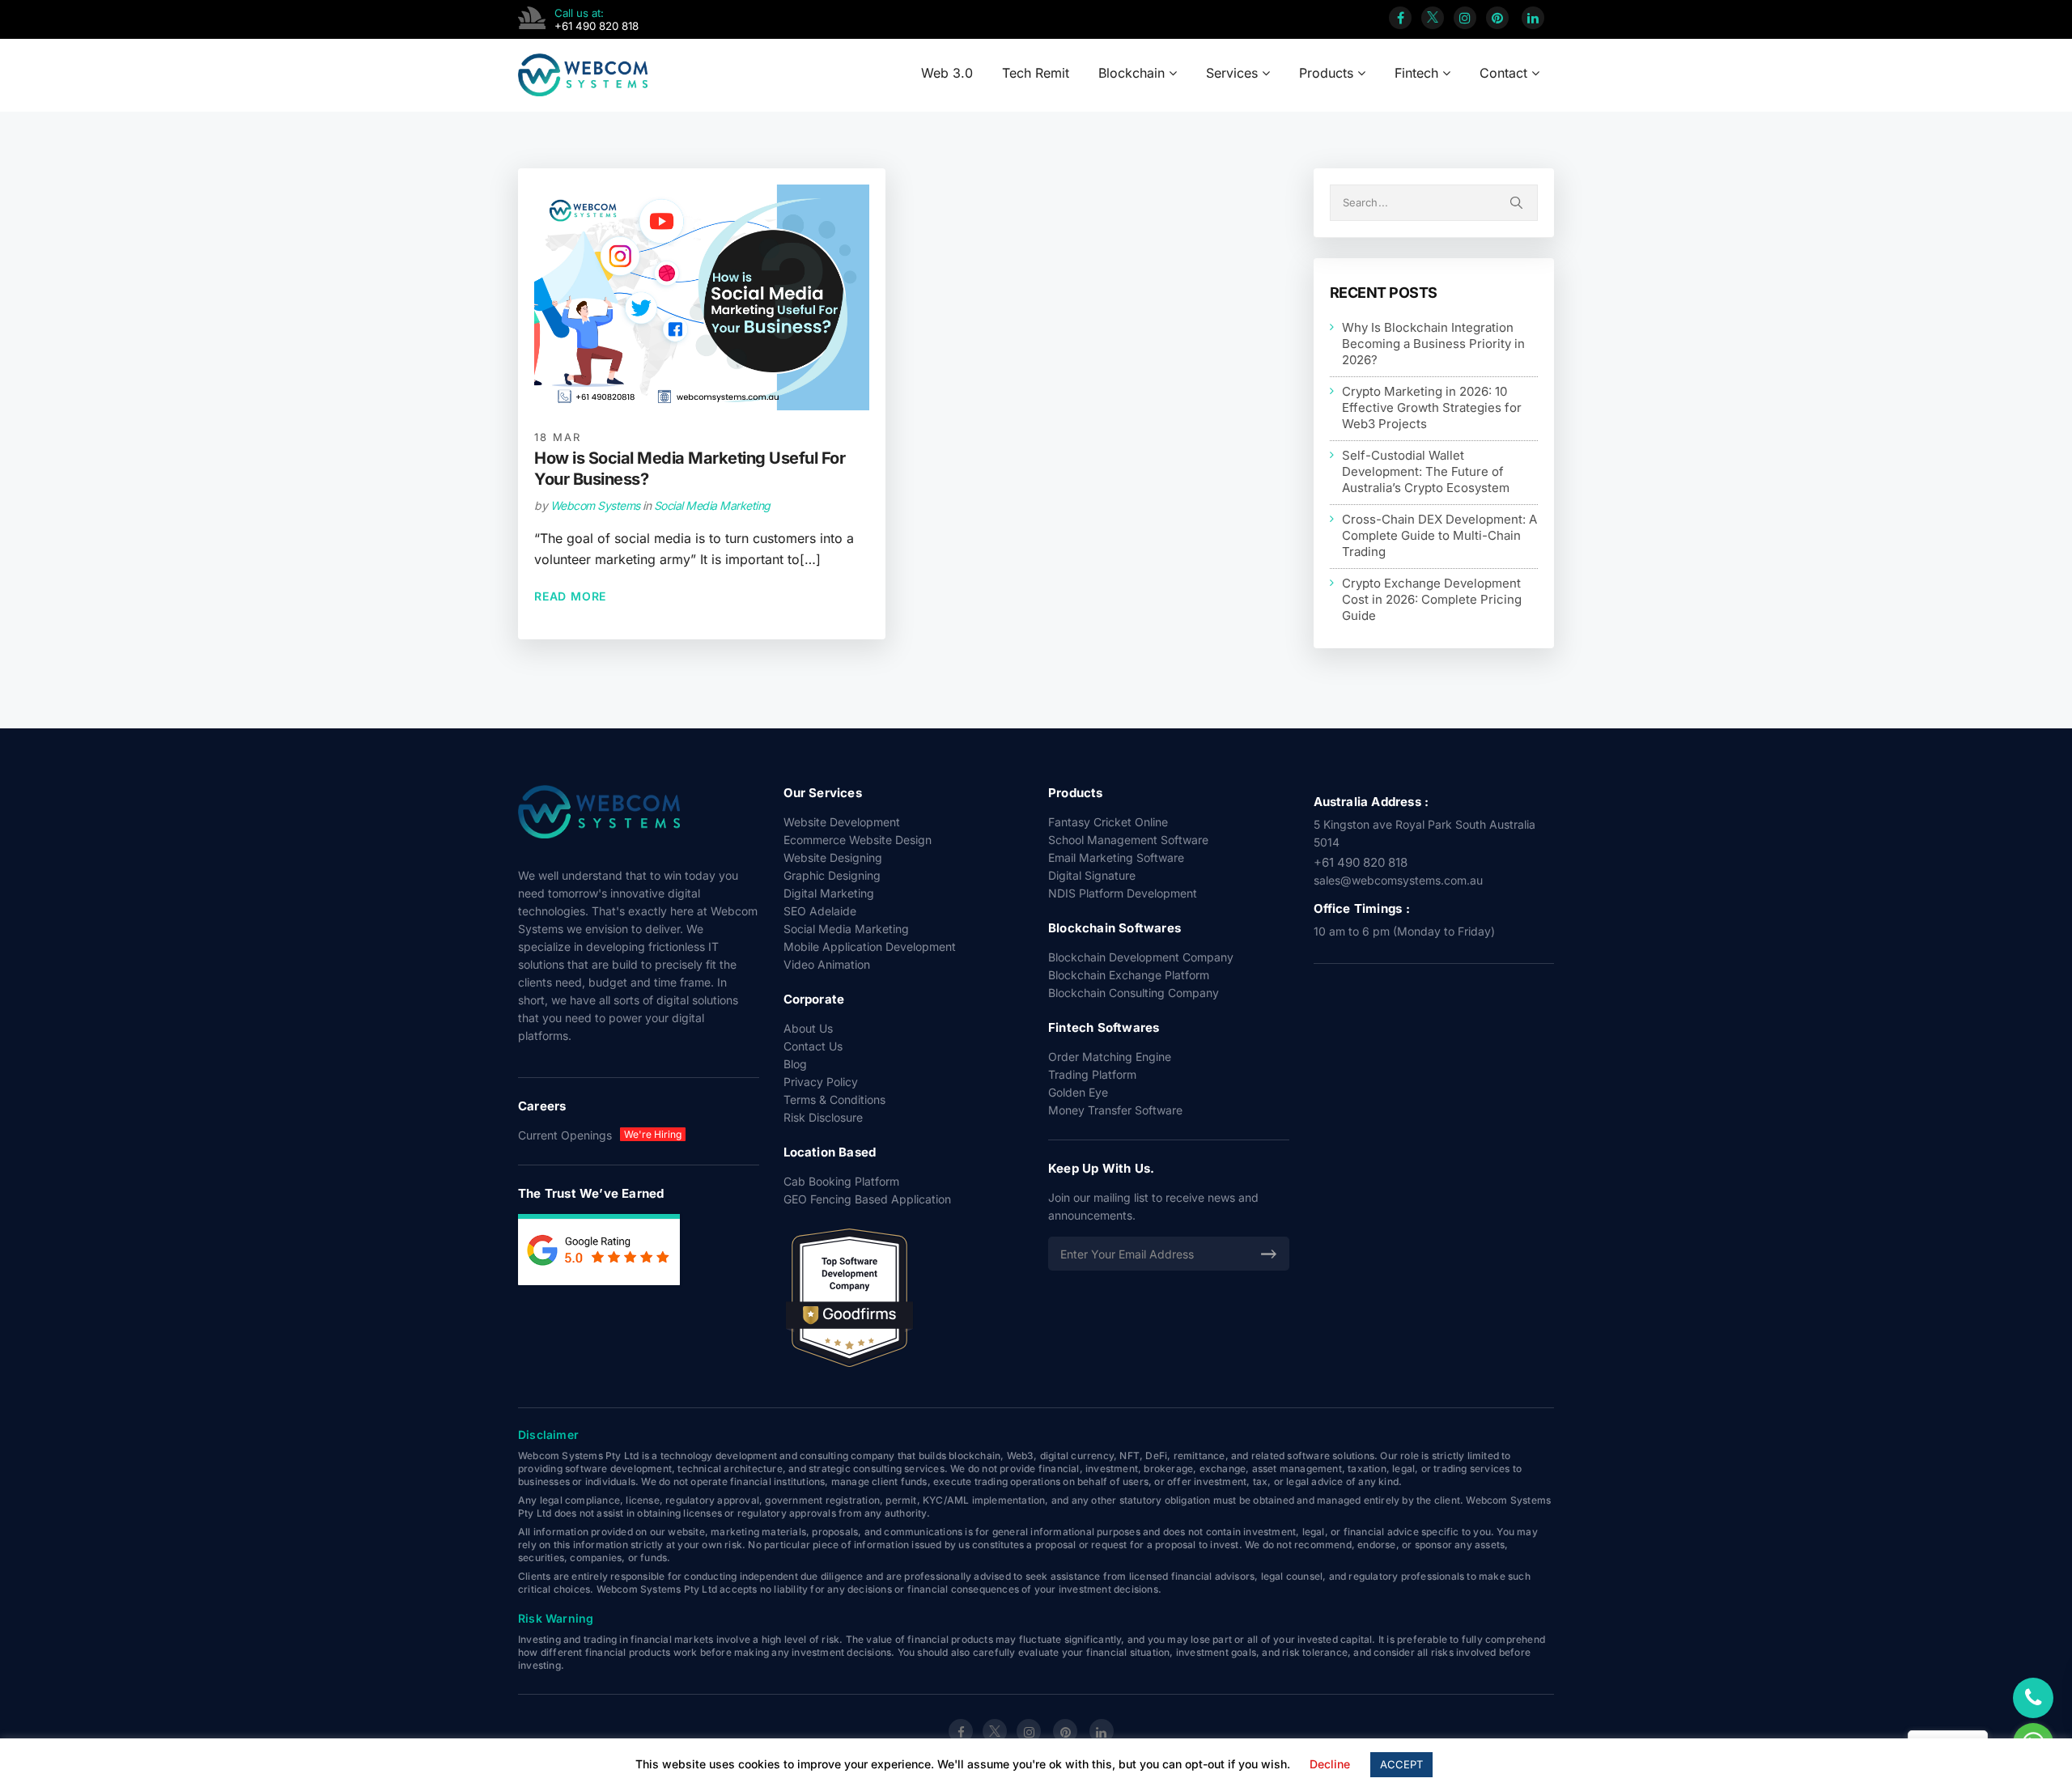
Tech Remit (1036, 73)
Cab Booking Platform (841, 1181)
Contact (1505, 73)
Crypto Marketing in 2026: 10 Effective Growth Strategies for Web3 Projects (1432, 407)
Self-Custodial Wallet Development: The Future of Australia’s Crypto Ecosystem (1426, 471)
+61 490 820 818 (1361, 862)
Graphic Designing (832, 875)
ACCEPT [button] (1401, 1764)
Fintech (1418, 73)
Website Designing (833, 857)
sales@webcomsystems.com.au (1398, 880)
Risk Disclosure (823, 1117)
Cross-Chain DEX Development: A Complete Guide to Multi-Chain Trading (1439, 535)
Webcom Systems (595, 505)
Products (1328, 73)
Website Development (842, 822)
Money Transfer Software (1115, 1110)
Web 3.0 (947, 73)
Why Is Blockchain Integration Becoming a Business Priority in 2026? (1433, 343)
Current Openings (565, 1135)
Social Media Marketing (712, 505)
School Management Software (1128, 840)
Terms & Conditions (834, 1099)
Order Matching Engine (1110, 1057)
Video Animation (827, 964)
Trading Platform (1092, 1074)
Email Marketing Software (1116, 857)
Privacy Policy (821, 1082)
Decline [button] (1330, 1764)
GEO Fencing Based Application (867, 1199)
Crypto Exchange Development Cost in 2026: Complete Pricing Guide (1432, 598)
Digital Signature (1092, 875)
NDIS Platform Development (1123, 893)
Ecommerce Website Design (858, 840)
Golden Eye (1078, 1092)
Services (1234, 73)
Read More (570, 596)
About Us (808, 1028)
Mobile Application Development (870, 946)
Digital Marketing (829, 893)
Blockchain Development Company (1141, 957)
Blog (795, 1064)
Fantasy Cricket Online (1108, 822)
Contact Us (813, 1046)
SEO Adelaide (820, 911)
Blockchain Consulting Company (1134, 993)
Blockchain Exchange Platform (1129, 975)
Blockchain (1134, 73)
